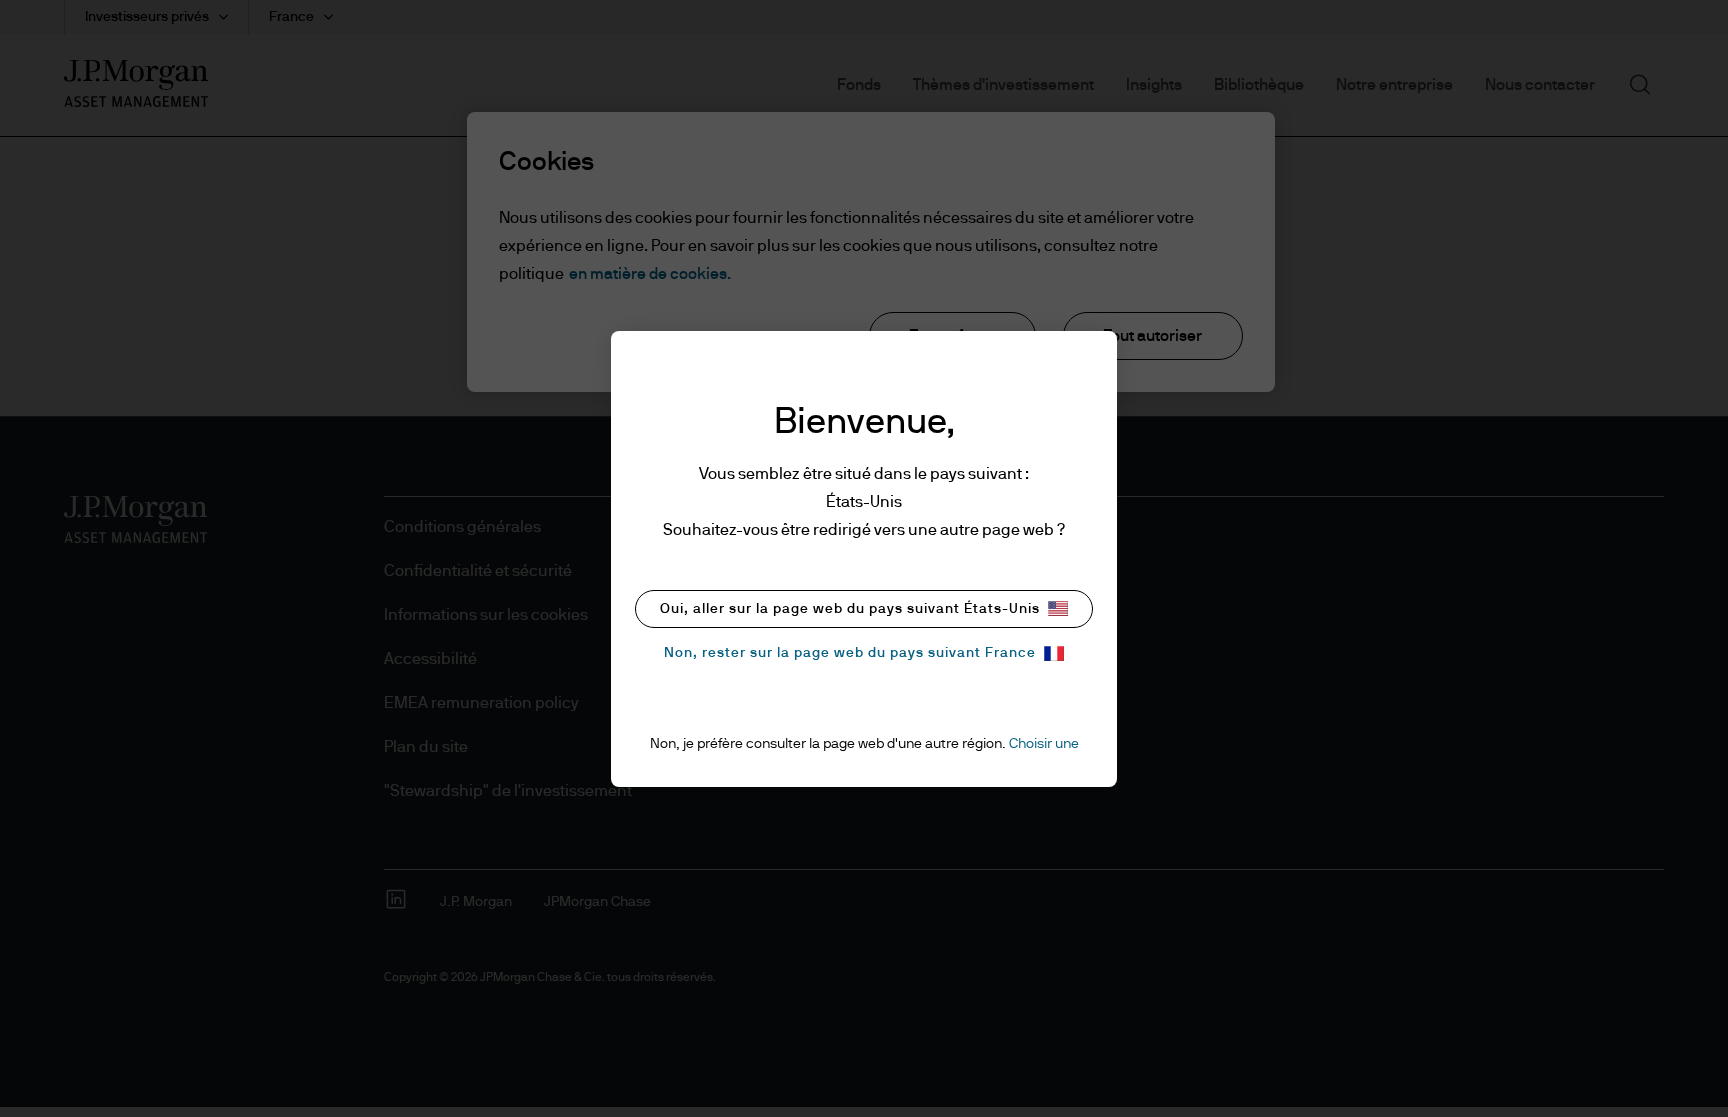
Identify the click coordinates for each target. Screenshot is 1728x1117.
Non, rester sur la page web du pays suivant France (850, 653)
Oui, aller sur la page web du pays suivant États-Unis (850, 609)
